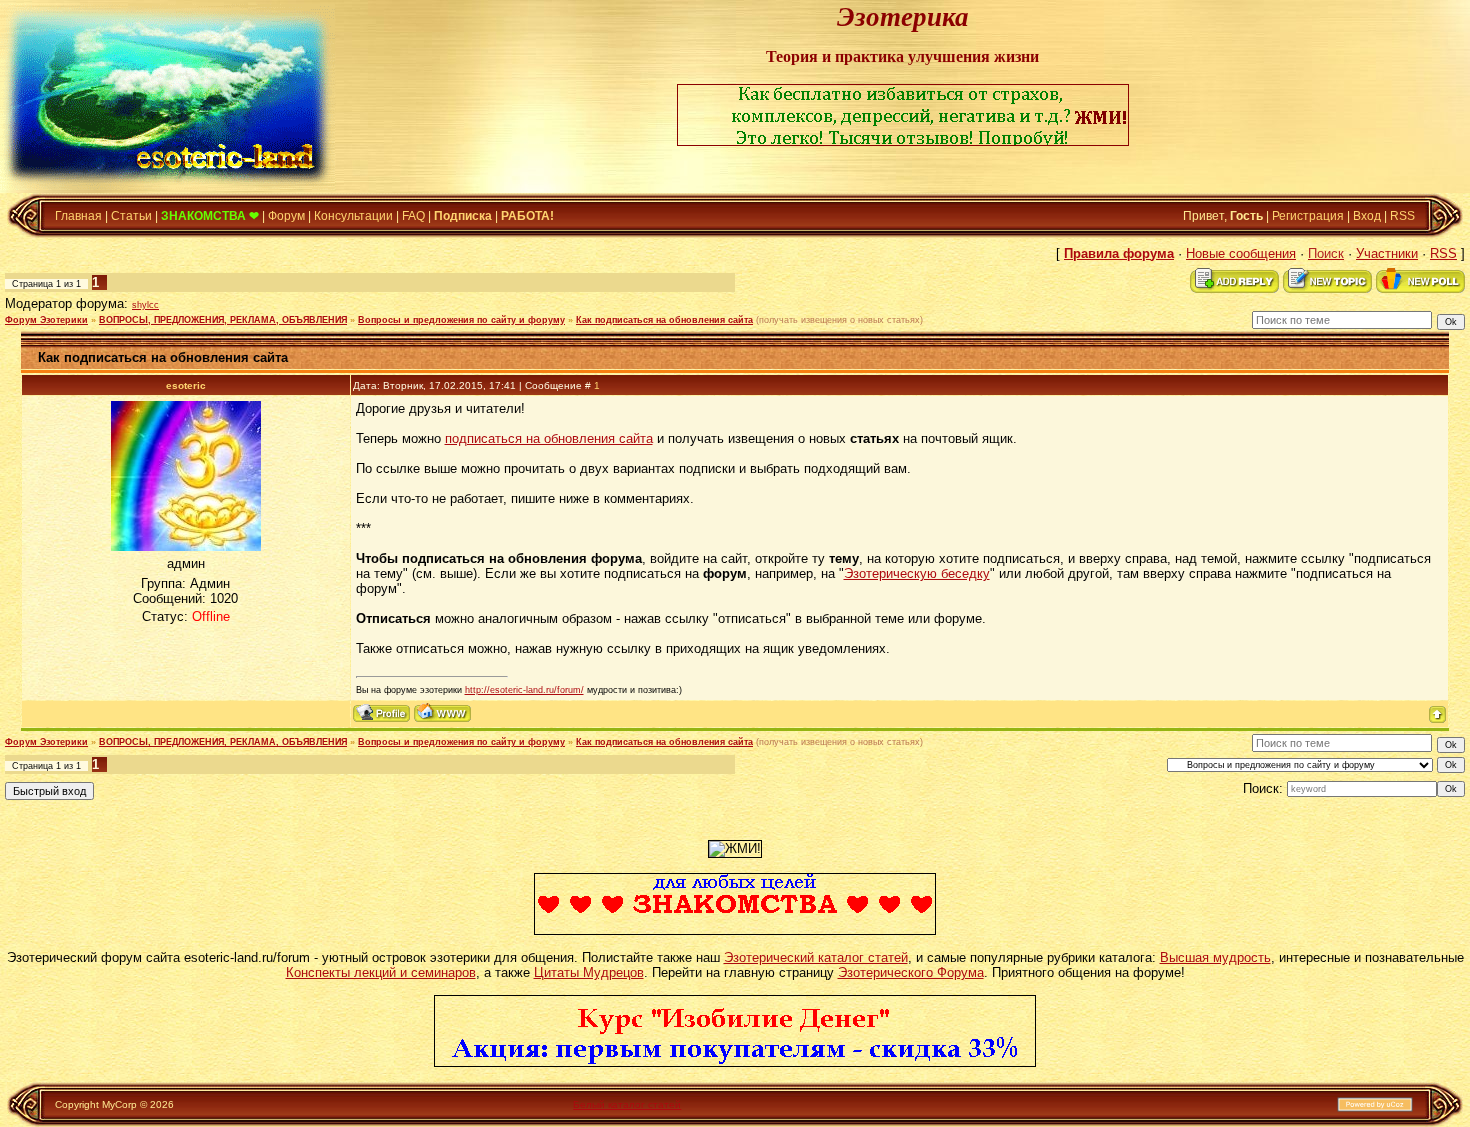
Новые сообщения (1241, 253)
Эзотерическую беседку (917, 573)
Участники (1387, 253)
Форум (286, 216)
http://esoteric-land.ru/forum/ (524, 690)
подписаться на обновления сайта (549, 438)
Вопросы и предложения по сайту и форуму (461, 320)
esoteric (186, 385)
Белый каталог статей (627, 1104)
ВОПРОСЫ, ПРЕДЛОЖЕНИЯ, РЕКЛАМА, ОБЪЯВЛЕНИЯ (223, 320)
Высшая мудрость (1215, 957)
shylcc (145, 305)
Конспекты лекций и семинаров (381, 972)
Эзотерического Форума (911, 972)
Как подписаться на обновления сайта (664, 320)
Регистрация (1308, 216)
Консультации (353, 216)
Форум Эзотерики (46, 320)
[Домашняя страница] (442, 712)
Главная (78, 216)
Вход (1367, 216)
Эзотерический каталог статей (816, 957)
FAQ (413, 216)
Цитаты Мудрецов (589, 972)
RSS (1402, 216)
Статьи (131, 216)
